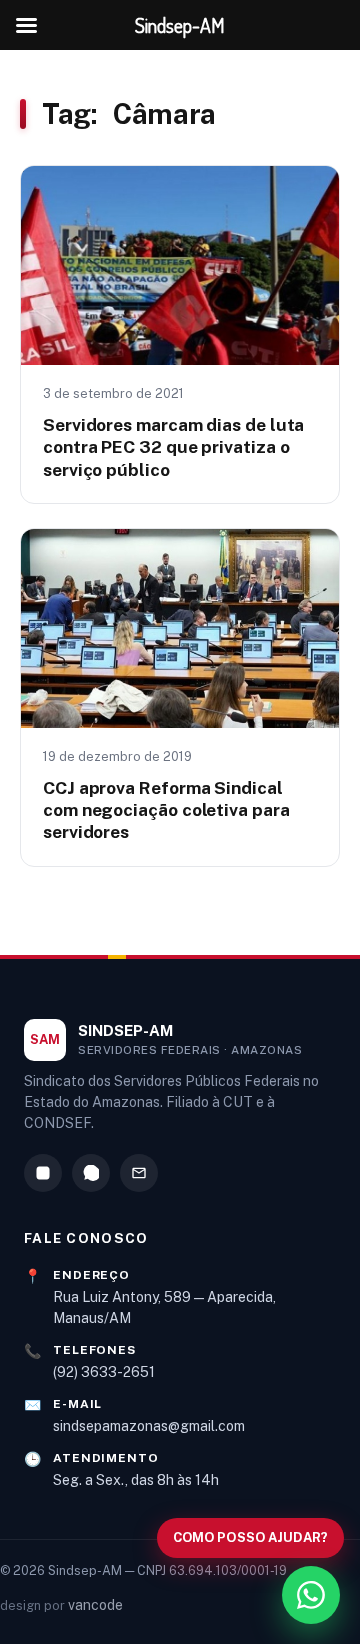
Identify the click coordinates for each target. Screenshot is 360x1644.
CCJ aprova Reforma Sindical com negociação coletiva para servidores (166, 810)
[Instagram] (43, 1173)
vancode (95, 1605)
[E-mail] (139, 1173)
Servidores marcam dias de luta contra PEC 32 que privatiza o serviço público (173, 447)
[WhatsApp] (91, 1173)
